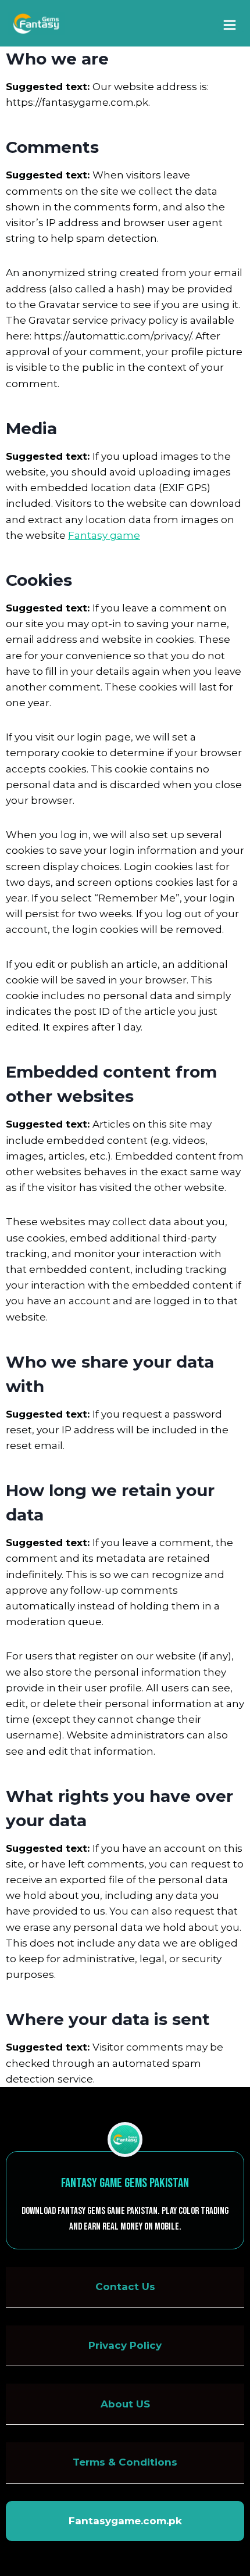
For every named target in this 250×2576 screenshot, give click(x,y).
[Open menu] (231, 23)
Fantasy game (104, 535)
